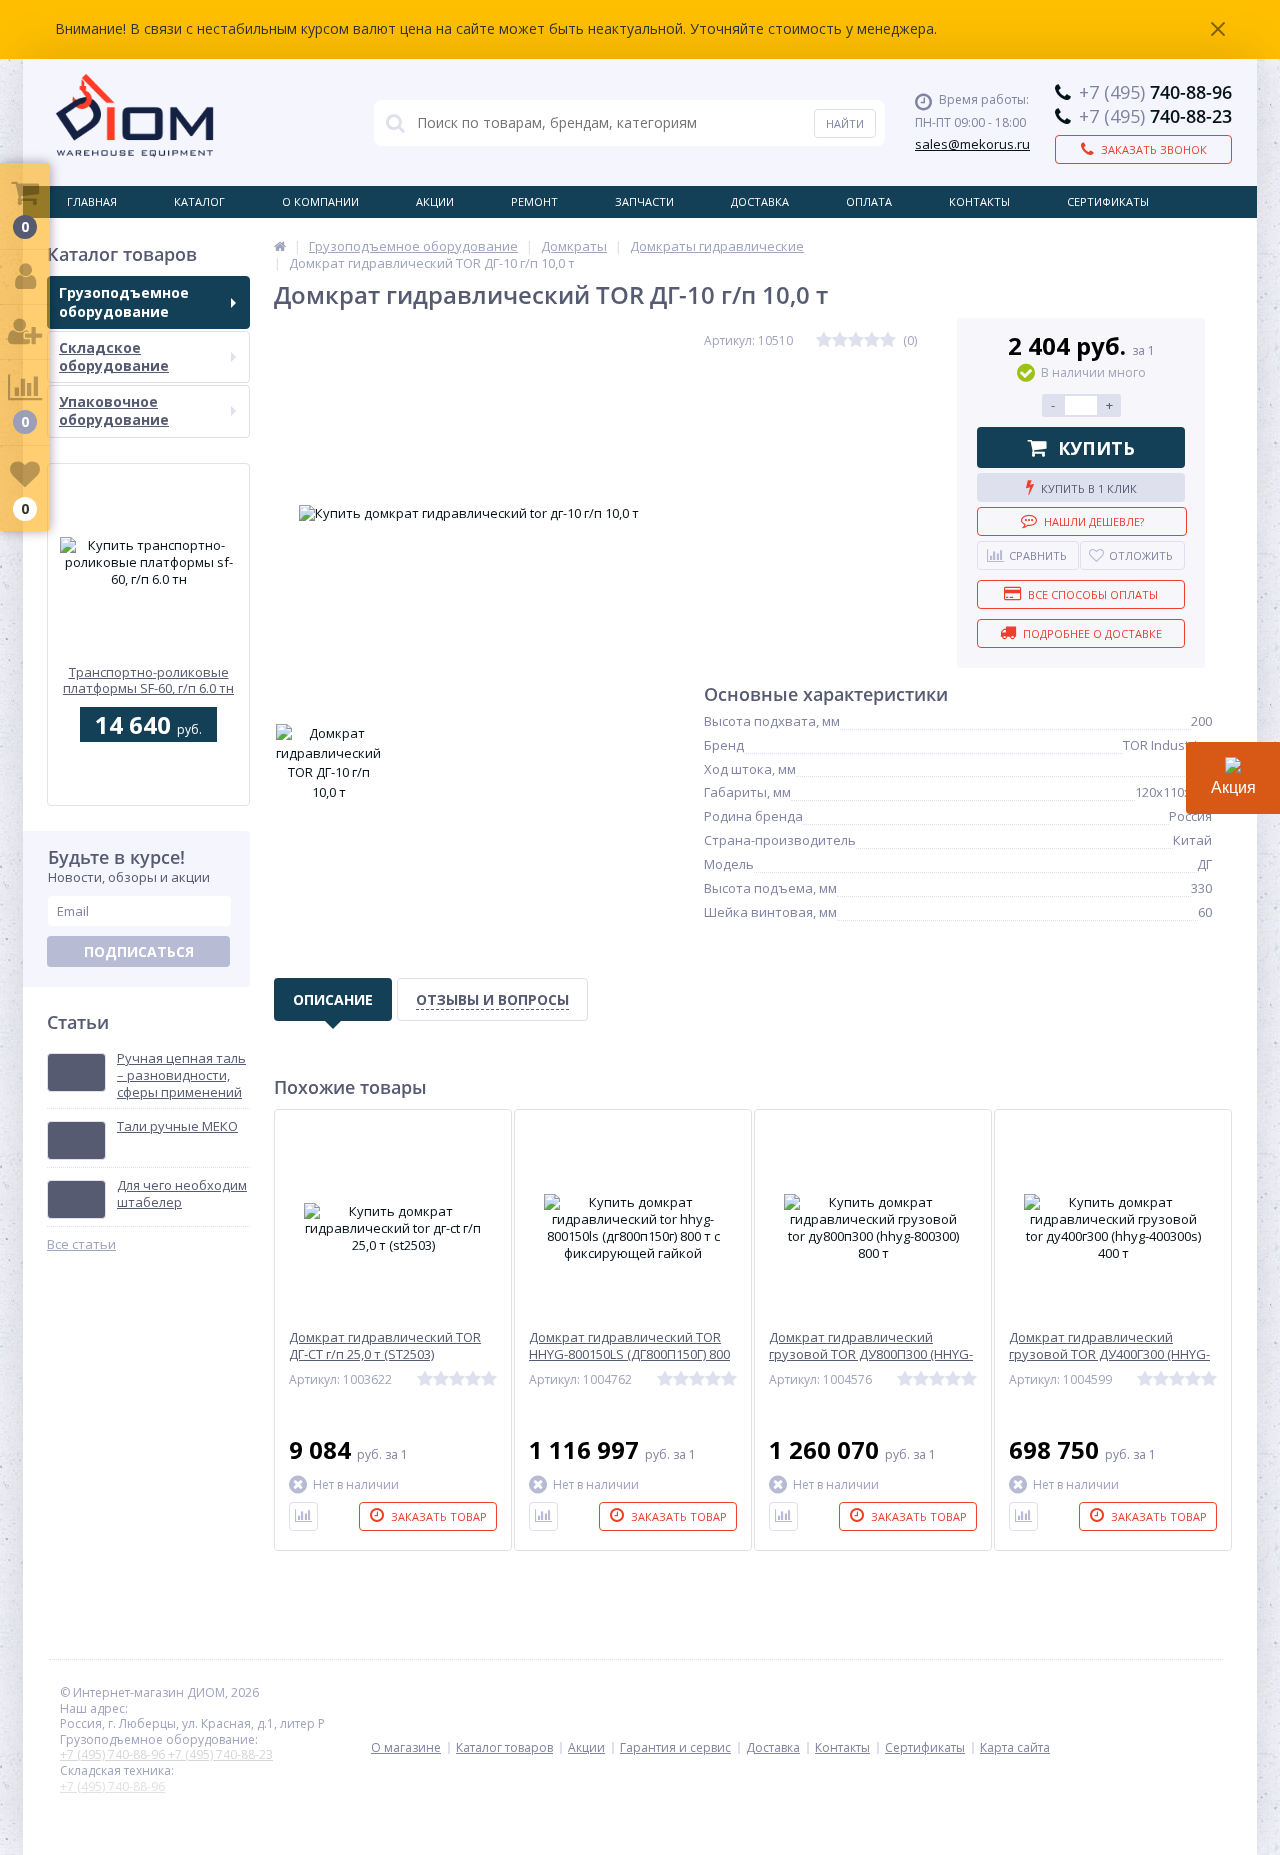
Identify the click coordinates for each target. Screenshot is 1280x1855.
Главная (92, 201)
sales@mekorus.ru (972, 144)
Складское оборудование (114, 356)
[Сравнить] (303, 1516)
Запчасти (644, 201)
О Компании (320, 201)
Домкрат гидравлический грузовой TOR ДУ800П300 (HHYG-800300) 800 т (871, 1354)
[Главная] (280, 246)
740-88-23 (1155, 116)
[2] (840, 340)
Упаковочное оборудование (114, 410)
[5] (888, 340)
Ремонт (534, 201)
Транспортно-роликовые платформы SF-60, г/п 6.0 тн (148, 680)
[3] (856, 340)
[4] (872, 340)
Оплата (869, 201)
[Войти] (25, 277)
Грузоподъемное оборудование (124, 301)
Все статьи (81, 1244)
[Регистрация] (25, 332)
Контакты (979, 201)
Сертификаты (1108, 201)
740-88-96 (1155, 92)
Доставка (760, 201)
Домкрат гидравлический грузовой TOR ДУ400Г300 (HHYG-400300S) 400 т (1109, 1354)
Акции (435, 201)
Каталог (199, 201)
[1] (824, 340)
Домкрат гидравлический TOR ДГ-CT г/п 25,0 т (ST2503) (385, 1346)
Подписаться (139, 951)
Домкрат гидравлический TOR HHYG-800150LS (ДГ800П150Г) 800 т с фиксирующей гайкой (629, 1354)
